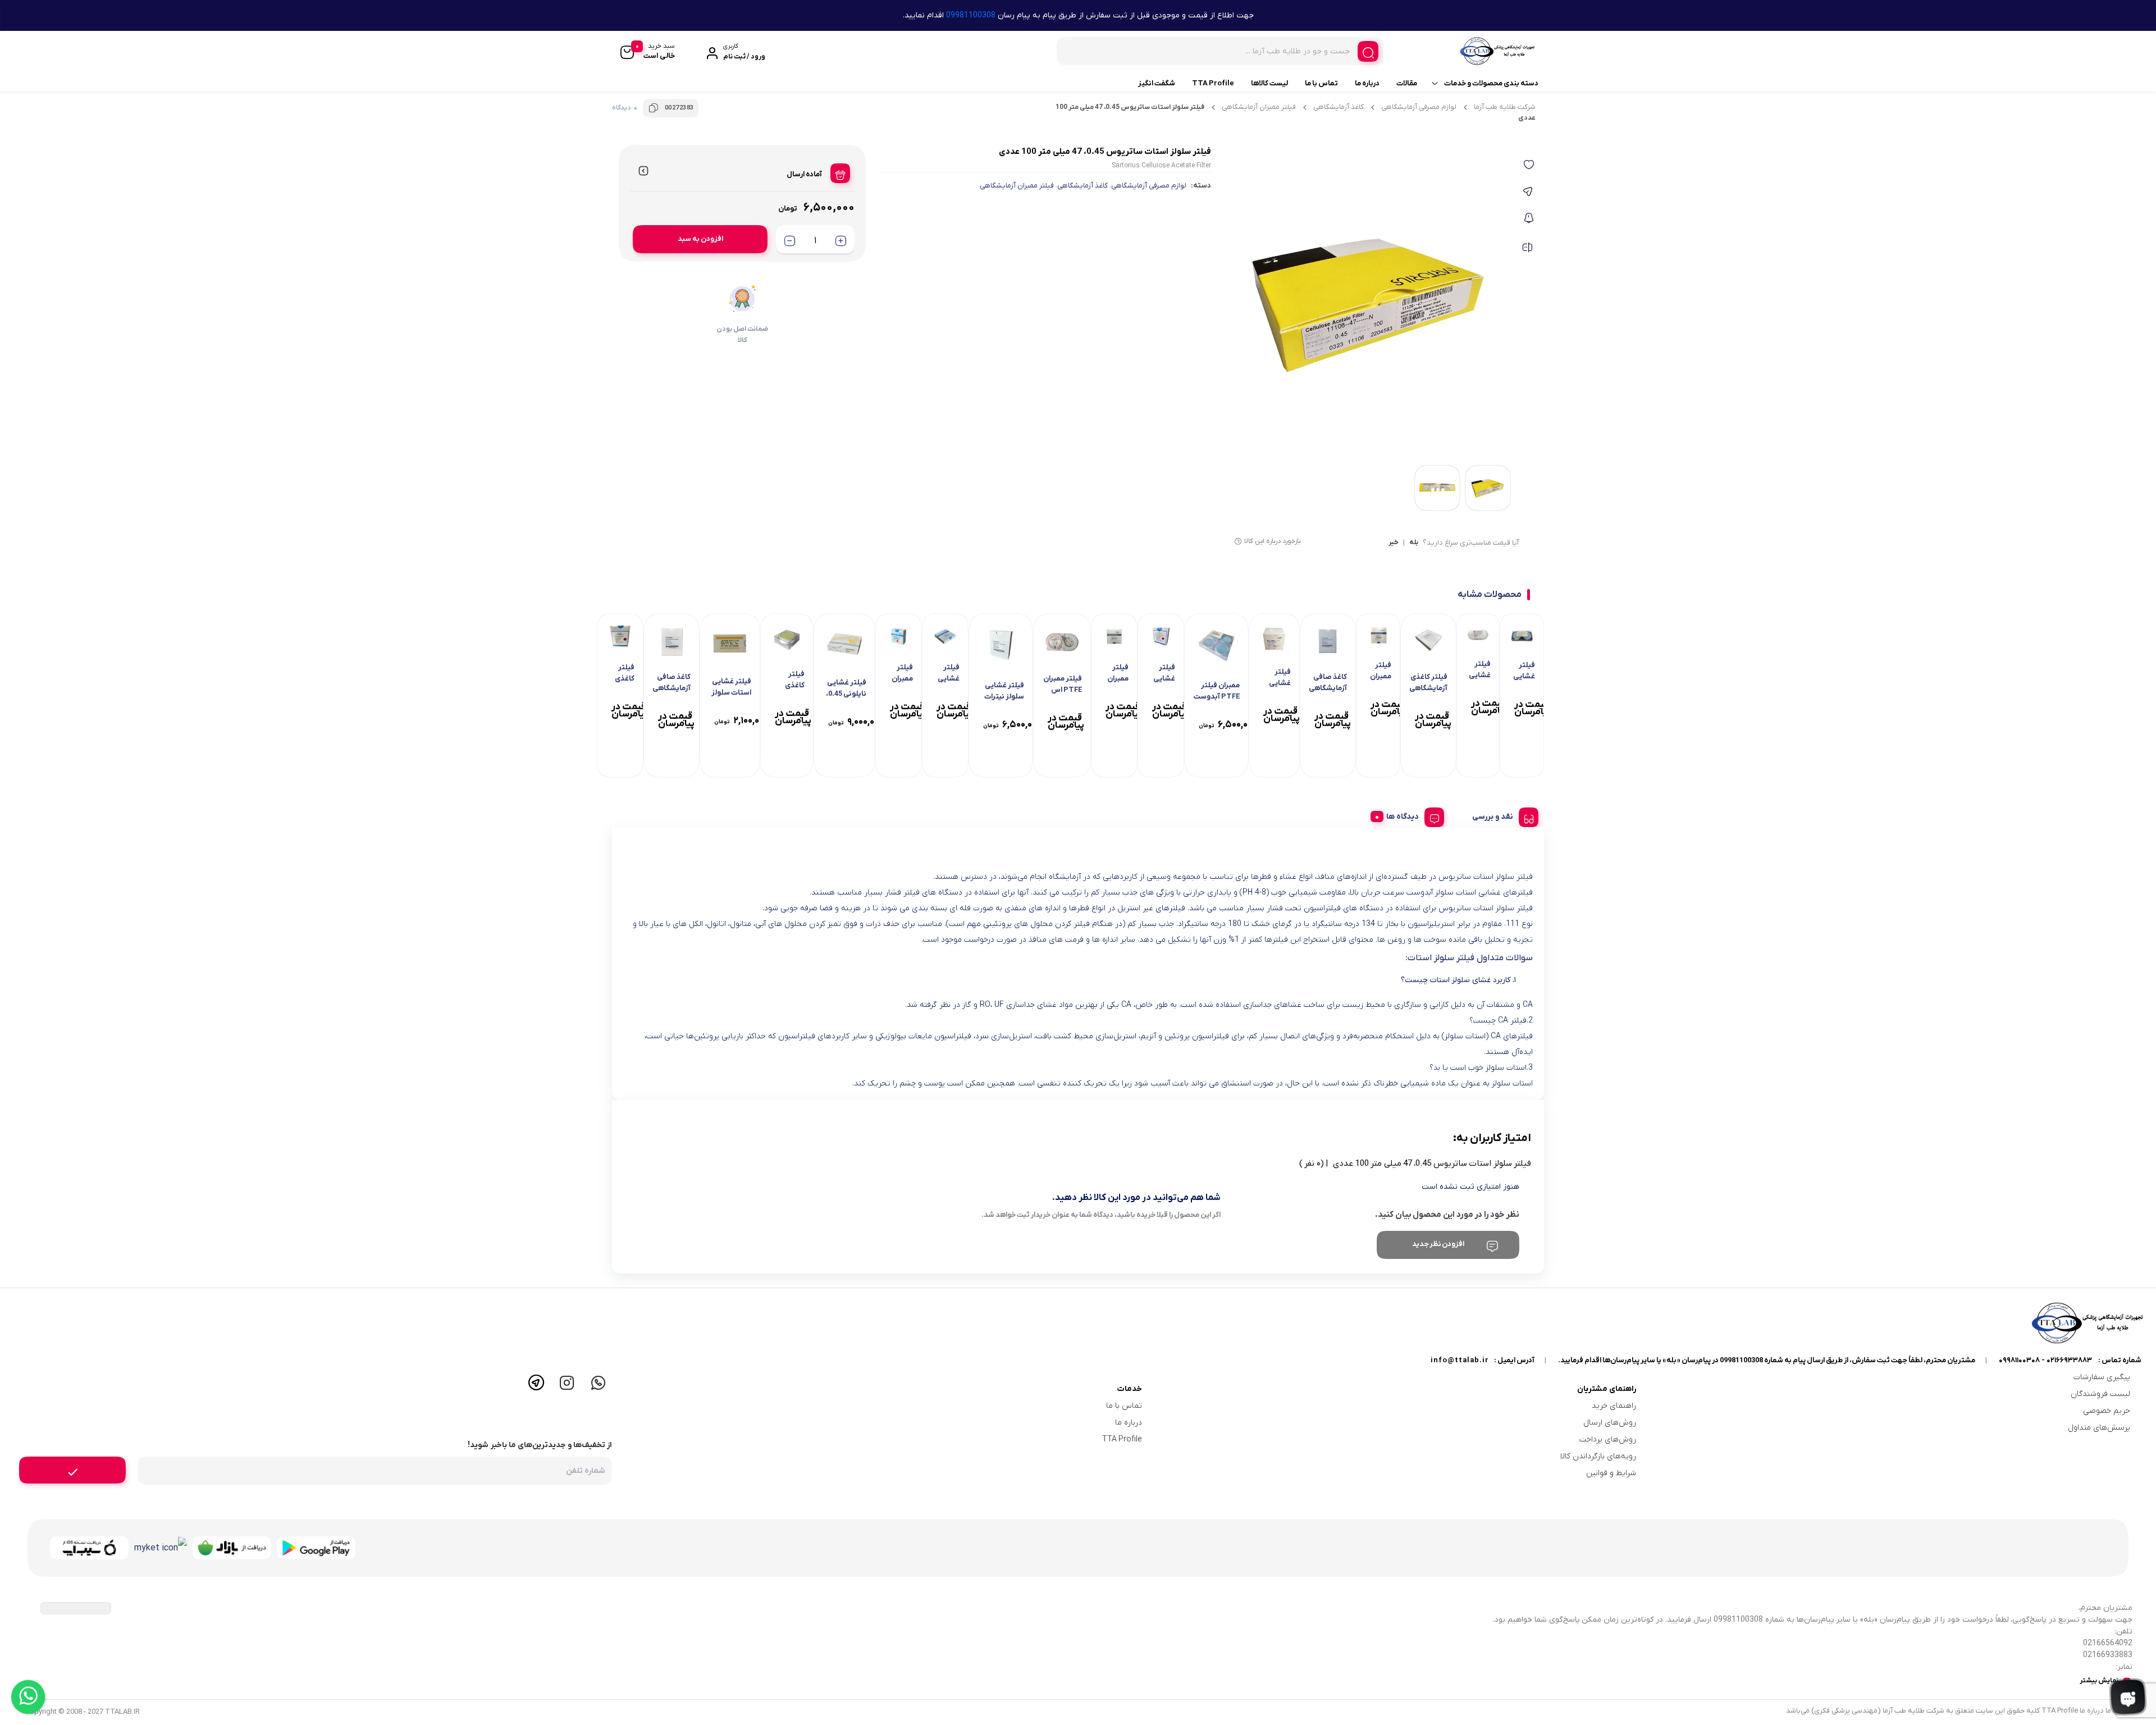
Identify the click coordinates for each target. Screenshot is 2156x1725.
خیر (1394, 543)
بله (1414, 543)
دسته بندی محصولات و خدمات (1491, 83)
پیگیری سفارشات (2102, 1377)
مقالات (1407, 83)
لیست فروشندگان (2100, 1394)
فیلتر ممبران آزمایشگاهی (1259, 107)
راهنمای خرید (1614, 1406)
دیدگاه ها (1403, 817)
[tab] (1501, 815)
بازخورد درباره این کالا (1273, 541)
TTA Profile (1213, 83)
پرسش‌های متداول (2099, 1428)
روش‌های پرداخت (1608, 1439)
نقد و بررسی (1493, 817)
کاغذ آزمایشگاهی (1339, 107)
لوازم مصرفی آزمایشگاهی (1419, 107)
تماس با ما (1321, 83)
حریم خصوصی (2107, 1411)
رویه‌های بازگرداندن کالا (1598, 1456)
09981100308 (971, 15)
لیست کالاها (1269, 83)
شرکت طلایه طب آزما (1505, 107)
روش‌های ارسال (1610, 1423)
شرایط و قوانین (1611, 1473)
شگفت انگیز (1157, 83)
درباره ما (1367, 83)
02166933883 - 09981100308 (2045, 1360)
